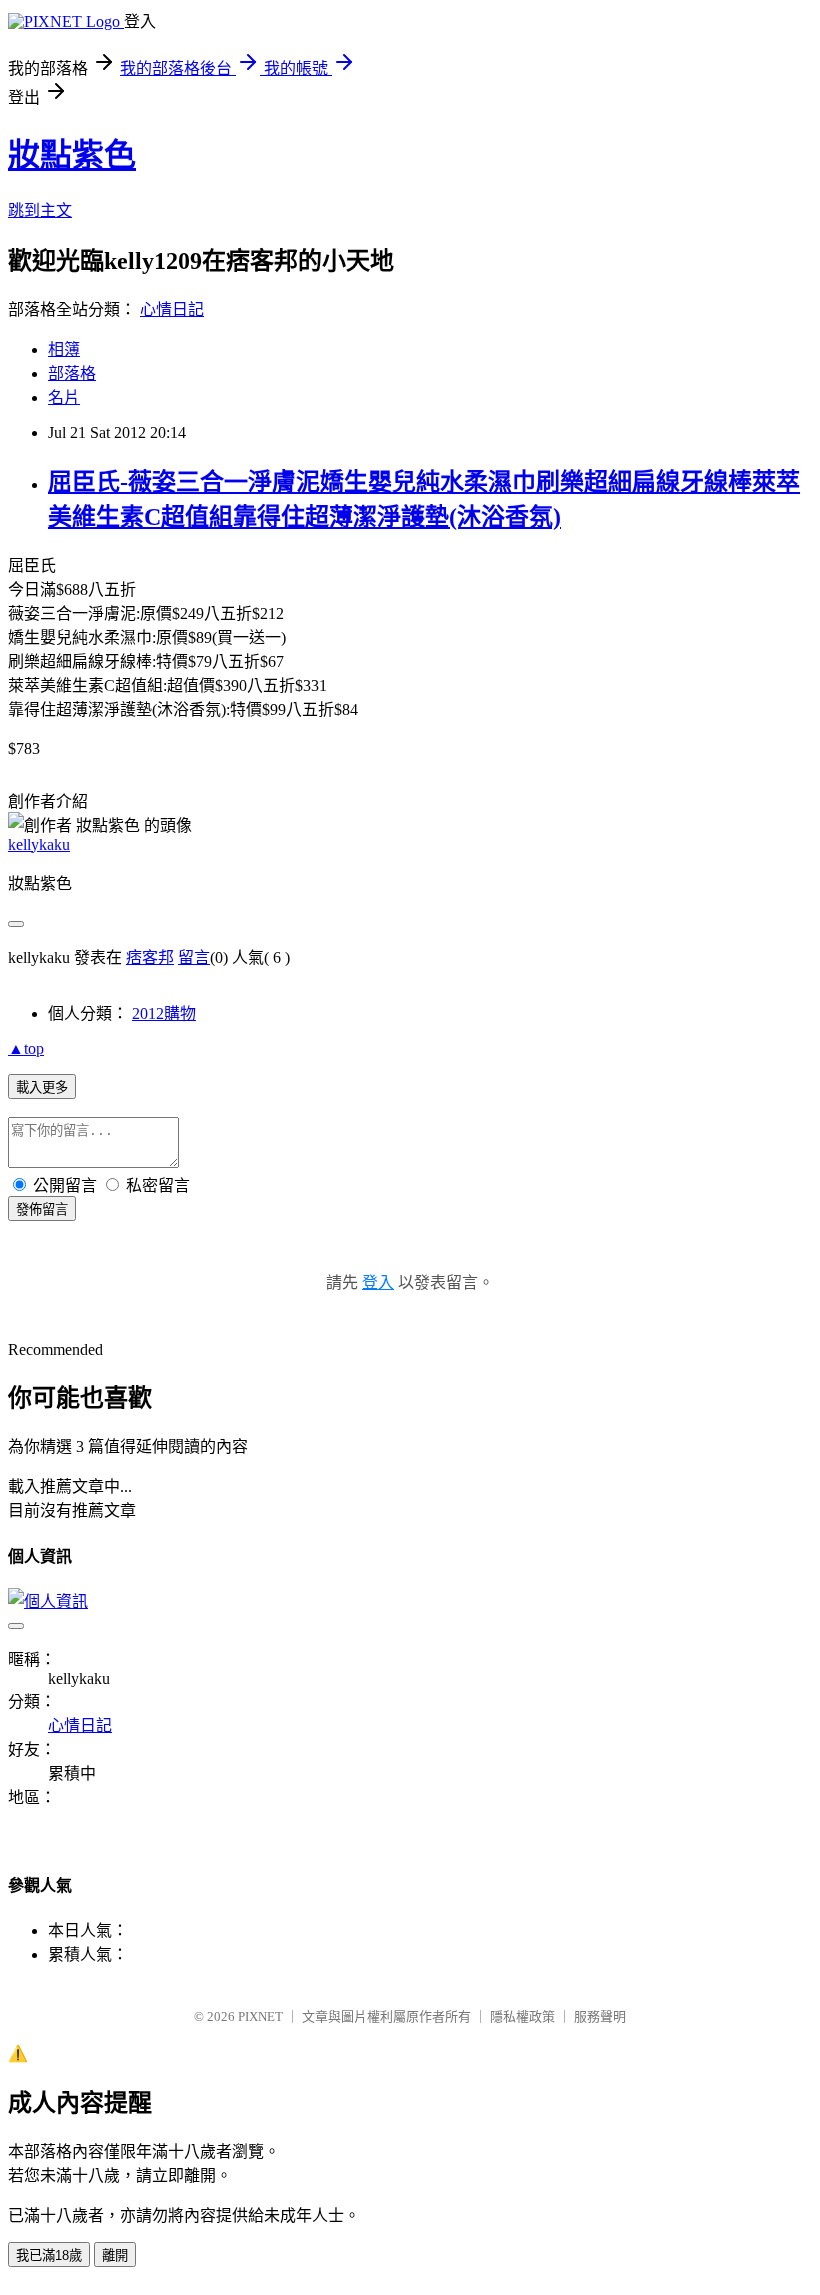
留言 (194, 957)
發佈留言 (42, 1209)
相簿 (64, 349)
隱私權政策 (522, 2016)
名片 (64, 397)
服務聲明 (600, 2016)
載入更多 (42, 1087)
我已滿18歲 (49, 2255)
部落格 (72, 373)
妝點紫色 (72, 155)
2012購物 (164, 1013)
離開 (115, 2255)
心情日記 (172, 309)
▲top (26, 1048)
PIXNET (260, 2016)
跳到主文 (40, 210)
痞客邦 (150, 957)
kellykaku (39, 844)
